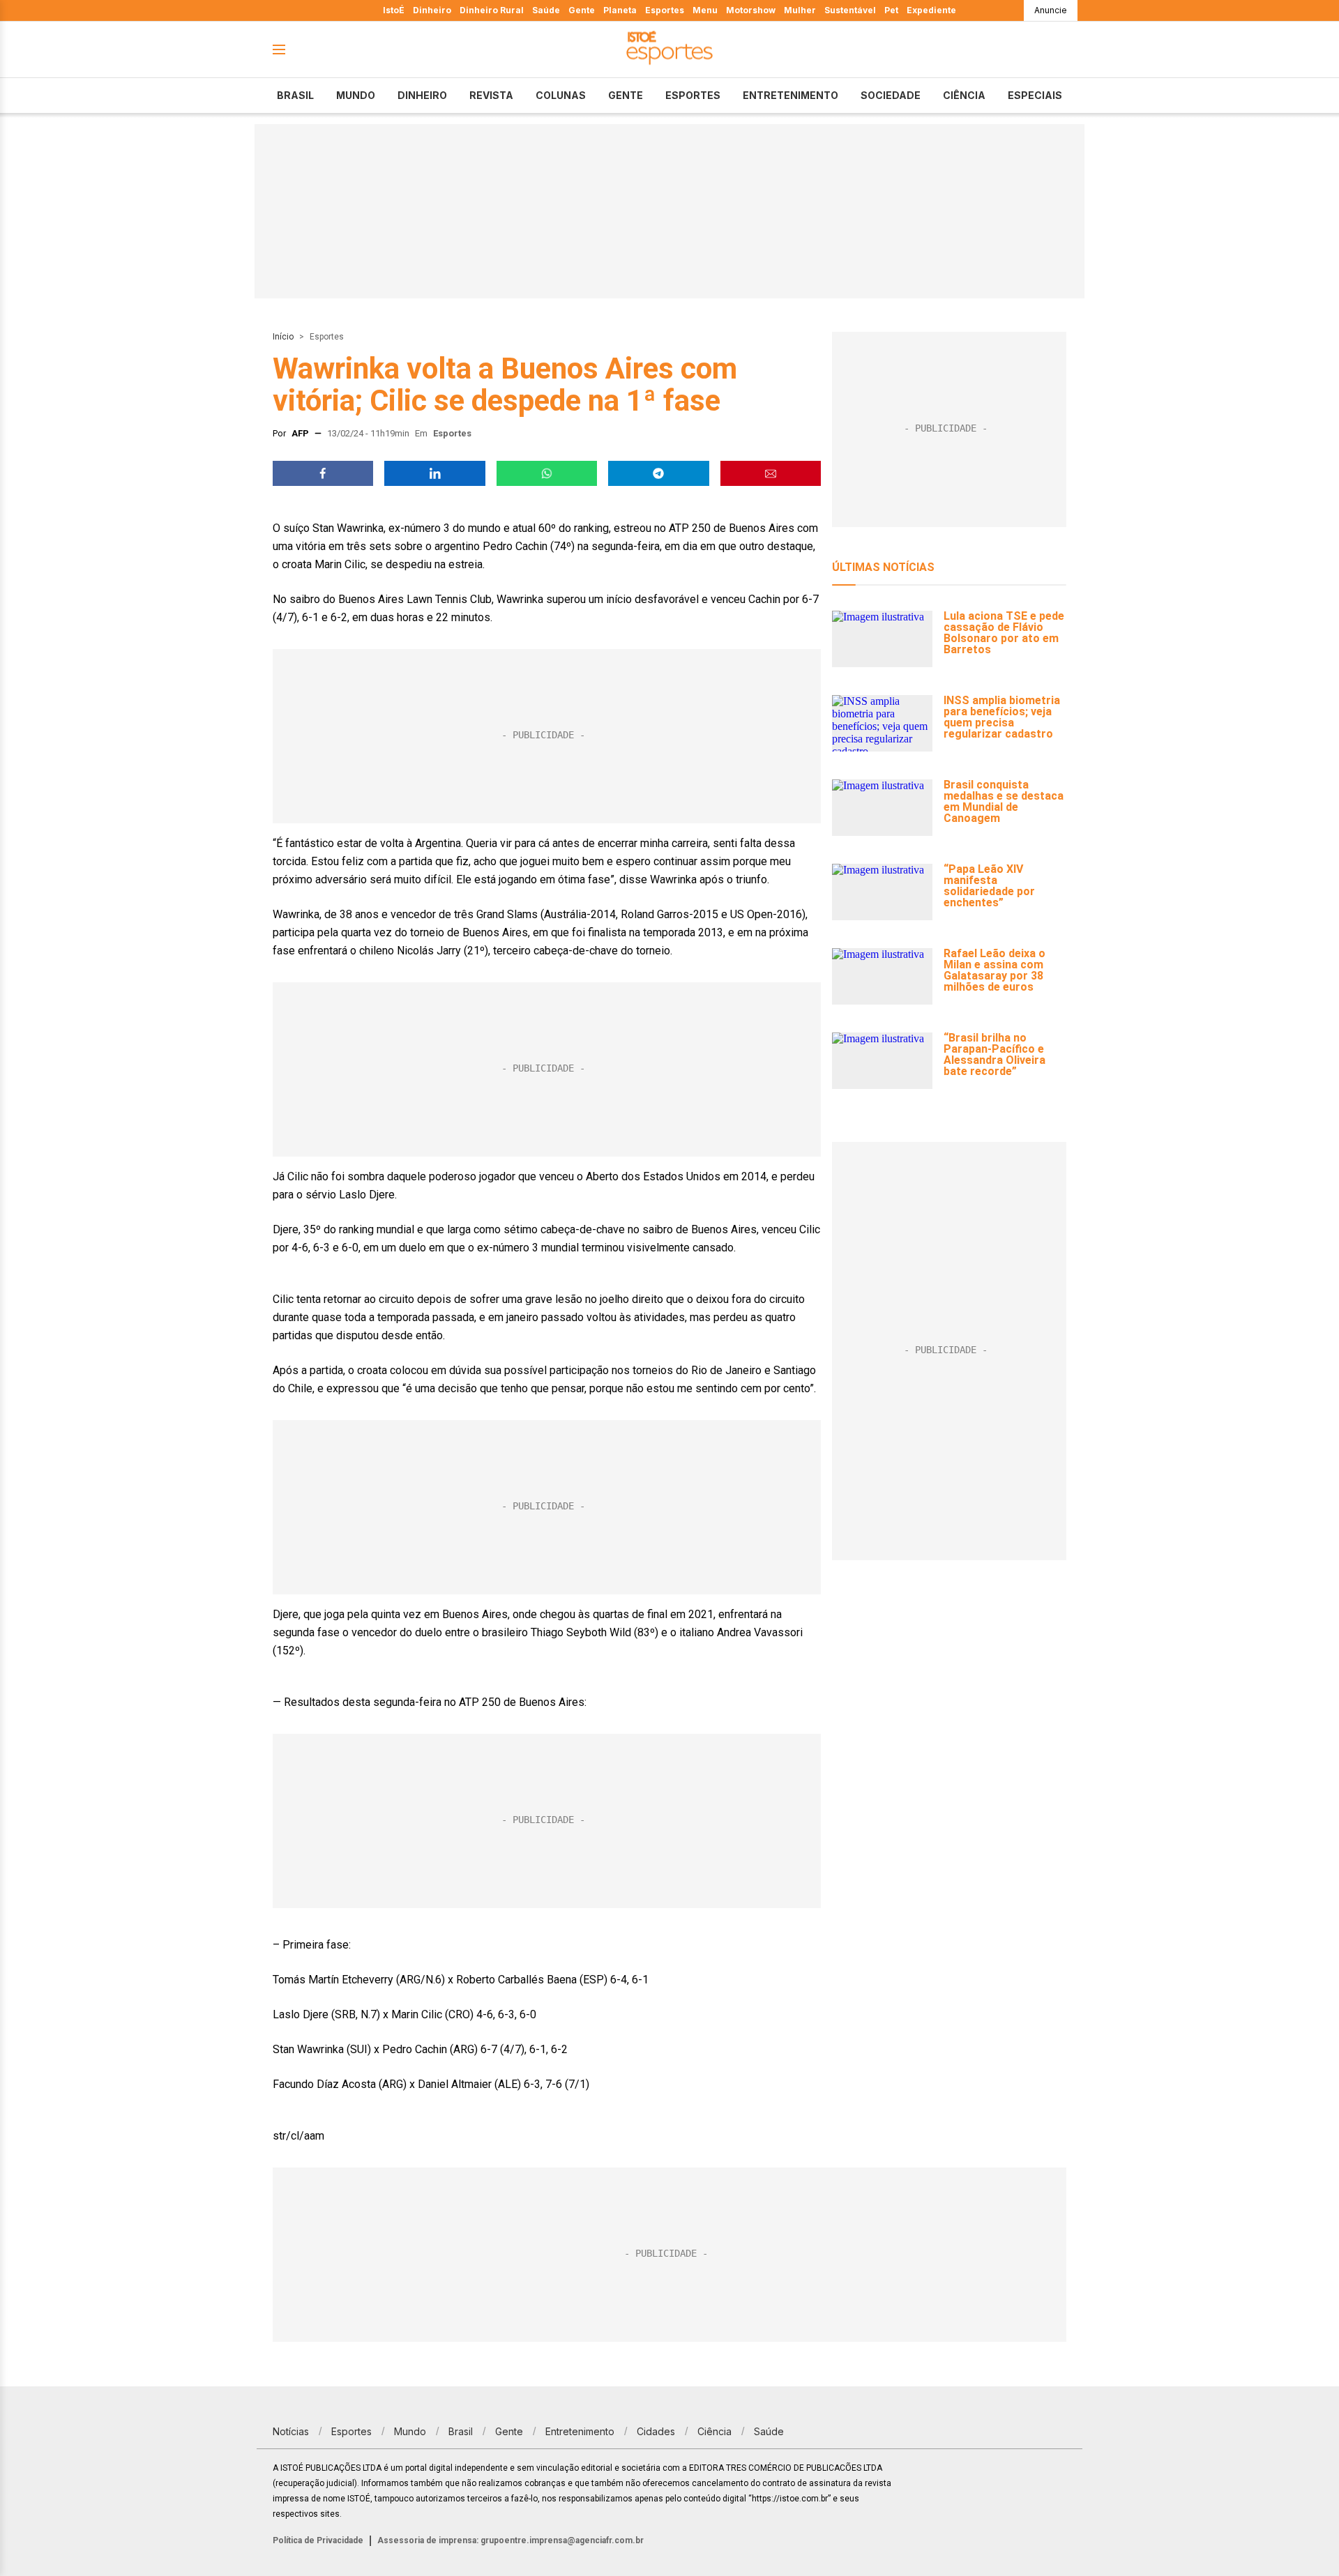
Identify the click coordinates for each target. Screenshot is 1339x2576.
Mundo (356, 95)
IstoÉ (394, 10)
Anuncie (1051, 10)
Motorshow (751, 10)
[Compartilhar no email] (771, 473)
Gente (582, 10)
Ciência (964, 95)
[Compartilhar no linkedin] (434, 473)
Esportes (665, 10)
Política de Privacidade (318, 2540)
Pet (891, 10)
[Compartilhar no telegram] (658, 473)
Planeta (620, 10)
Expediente (931, 10)
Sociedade (891, 95)
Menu (705, 10)
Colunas (561, 95)
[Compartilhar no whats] (547, 473)
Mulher (800, 10)
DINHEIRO (422, 95)
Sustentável (850, 10)
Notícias (291, 2431)
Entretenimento (790, 95)
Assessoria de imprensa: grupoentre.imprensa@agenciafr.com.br (510, 2540)
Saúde (546, 10)
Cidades (656, 2431)
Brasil (295, 95)
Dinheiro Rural (492, 10)
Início (283, 337)
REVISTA (491, 95)
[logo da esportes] (669, 50)
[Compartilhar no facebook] (323, 473)
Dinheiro (432, 10)
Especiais (1035, 95)
